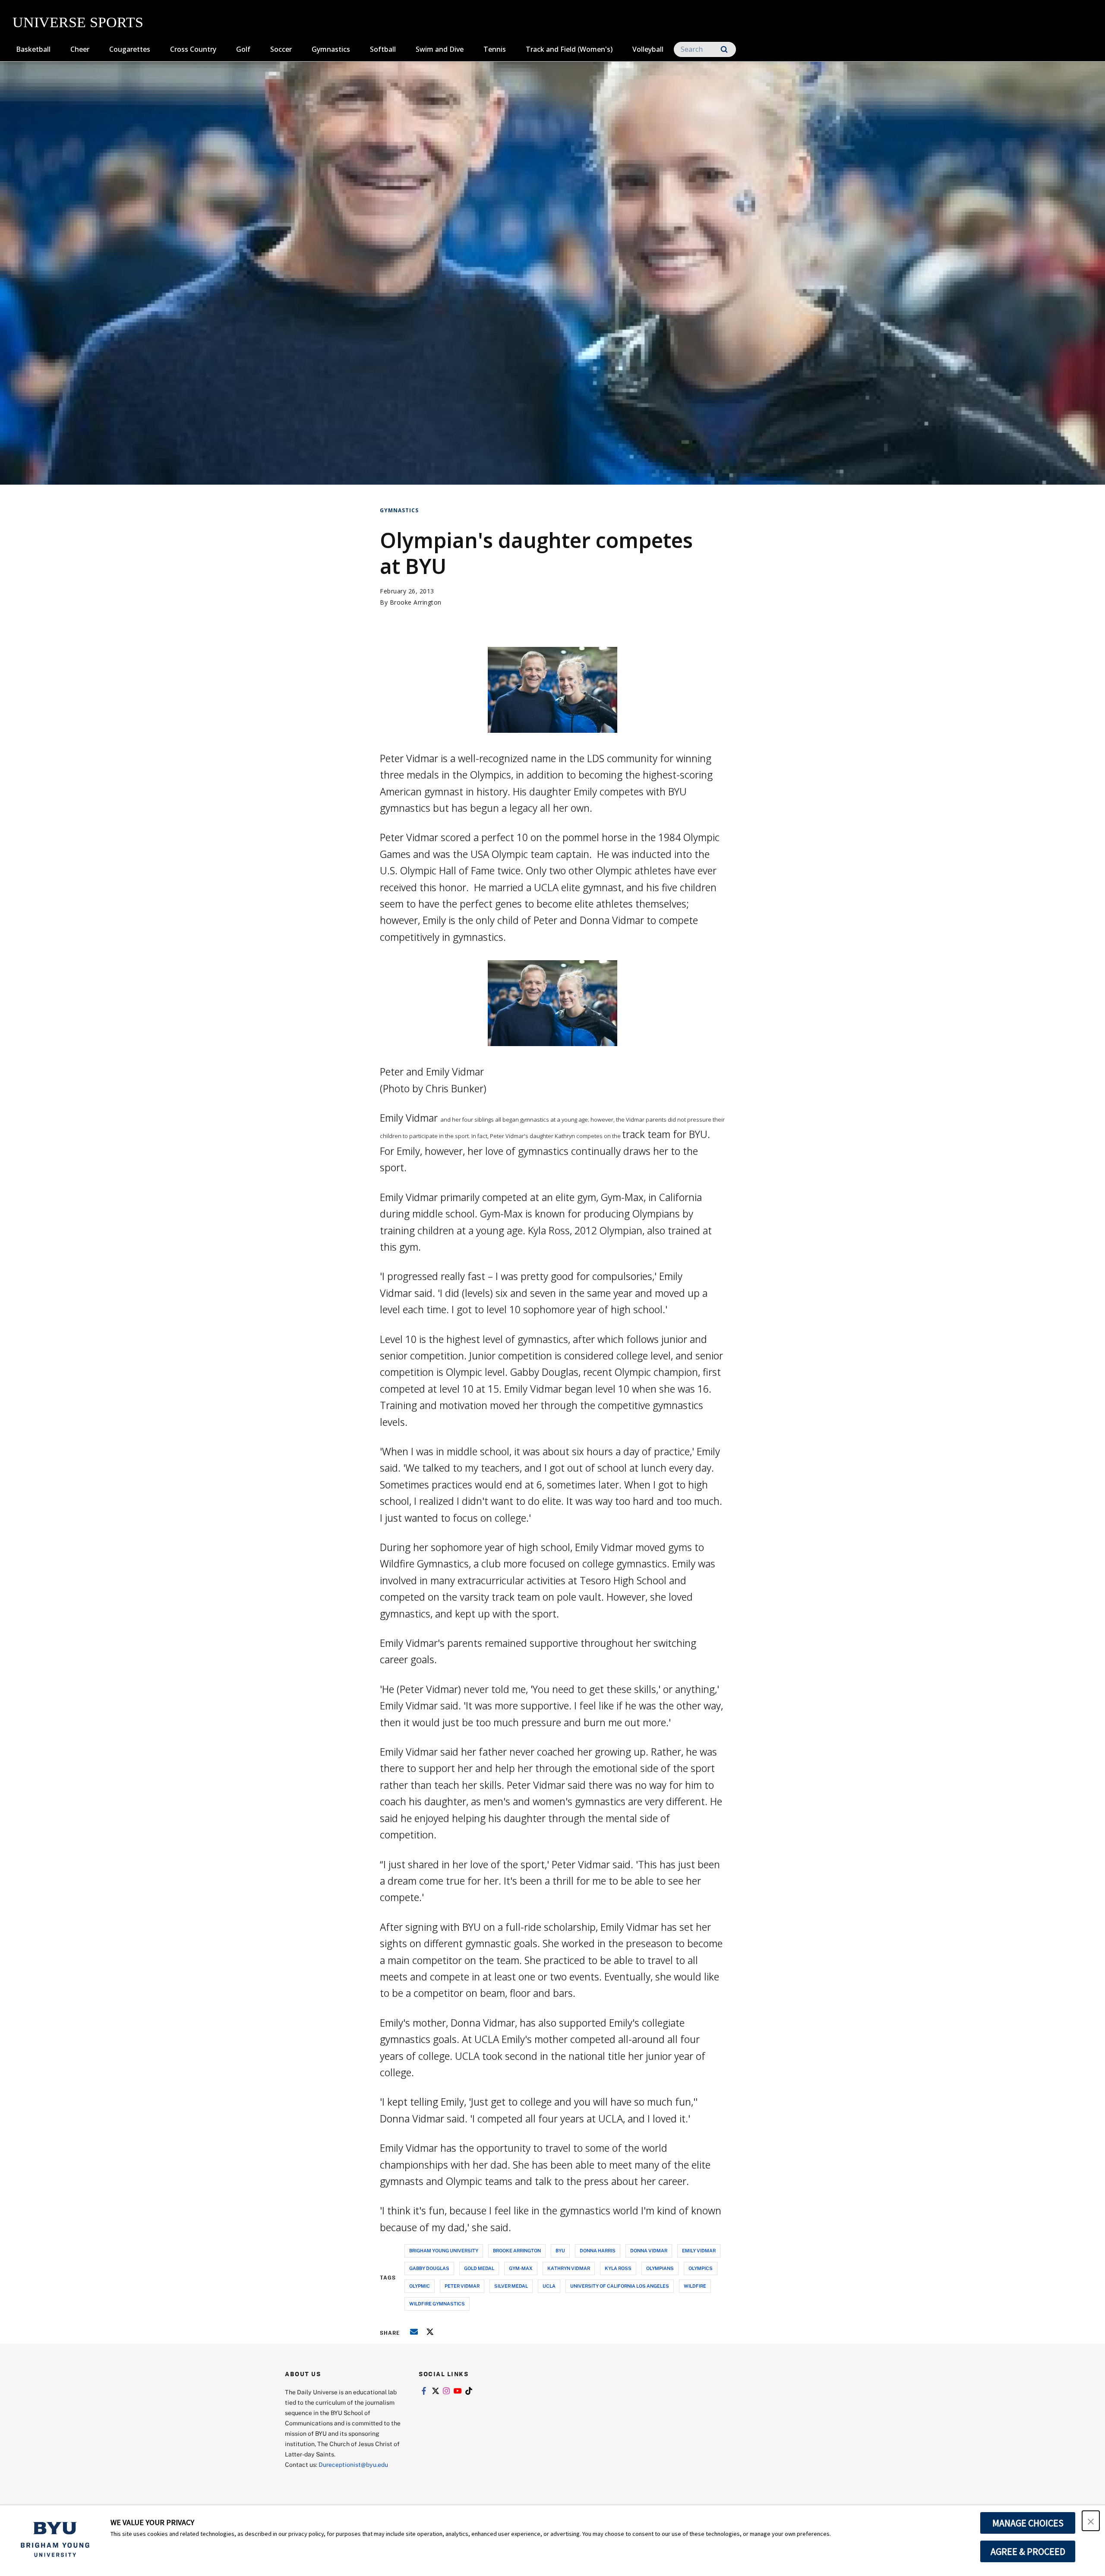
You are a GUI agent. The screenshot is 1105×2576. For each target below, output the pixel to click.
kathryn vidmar (569, 2268)
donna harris (598, 2250)
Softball (383, 49)
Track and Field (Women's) (569, 49)
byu (560, 2250)
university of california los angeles (620, 2286)
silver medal (511, 2286)
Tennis (495, 49)
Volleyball (648, 49)
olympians (660, 2268)
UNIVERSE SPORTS (78, 22)
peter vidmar (462, 2286)
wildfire (695, 2286)
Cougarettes (130, 49)
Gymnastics (331, 49)
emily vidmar (699, 2250)
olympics (701, 2268)
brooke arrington (517, 2250)
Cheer (80, 49)
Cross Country (193, 49)
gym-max (521, 2268)
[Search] (724, 49)
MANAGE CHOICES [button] (1028, 2523)
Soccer (281, 49)
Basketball (33, 49)
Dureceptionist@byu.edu (353, 2464)
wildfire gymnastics (437, 2303)
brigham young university (444, 2250)
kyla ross (618, 2268)
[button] (1091, 2521)
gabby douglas (429, 2268)
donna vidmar (649, 2250)
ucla (549, 2286)
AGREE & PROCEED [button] (1028, 2551)
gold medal (479, 2268)
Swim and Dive (440, 49)
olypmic (420, 2286)
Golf (243, 49)
